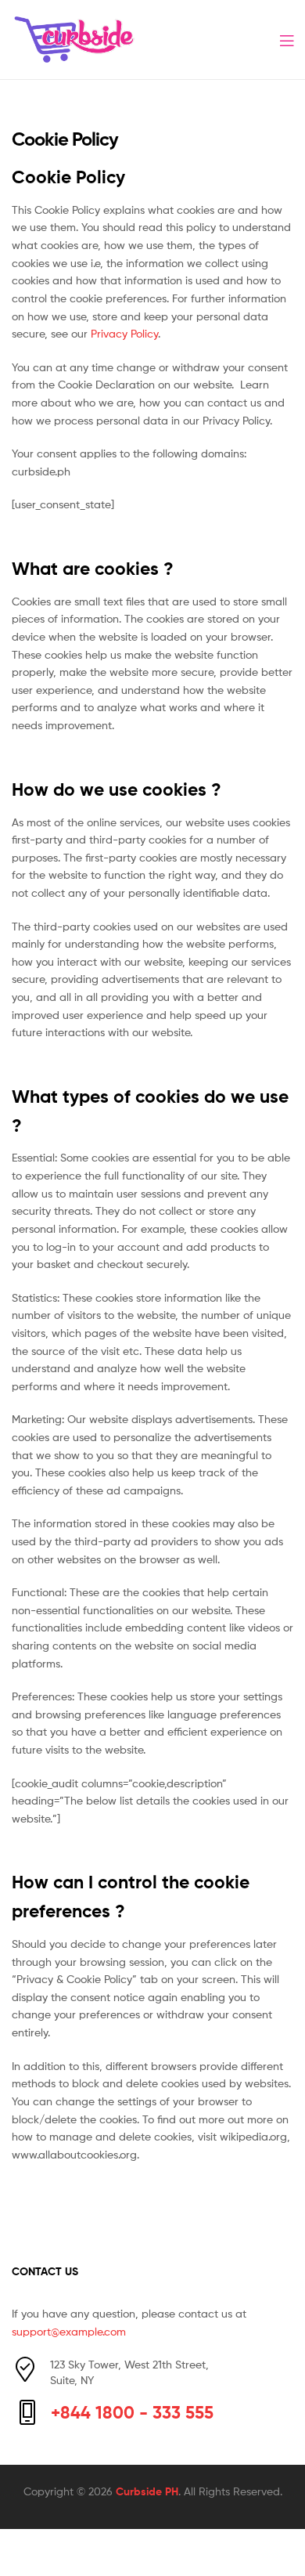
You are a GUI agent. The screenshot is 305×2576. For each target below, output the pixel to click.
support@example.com (69, 2331)
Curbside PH (147, 2491)
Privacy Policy (124, 333)
